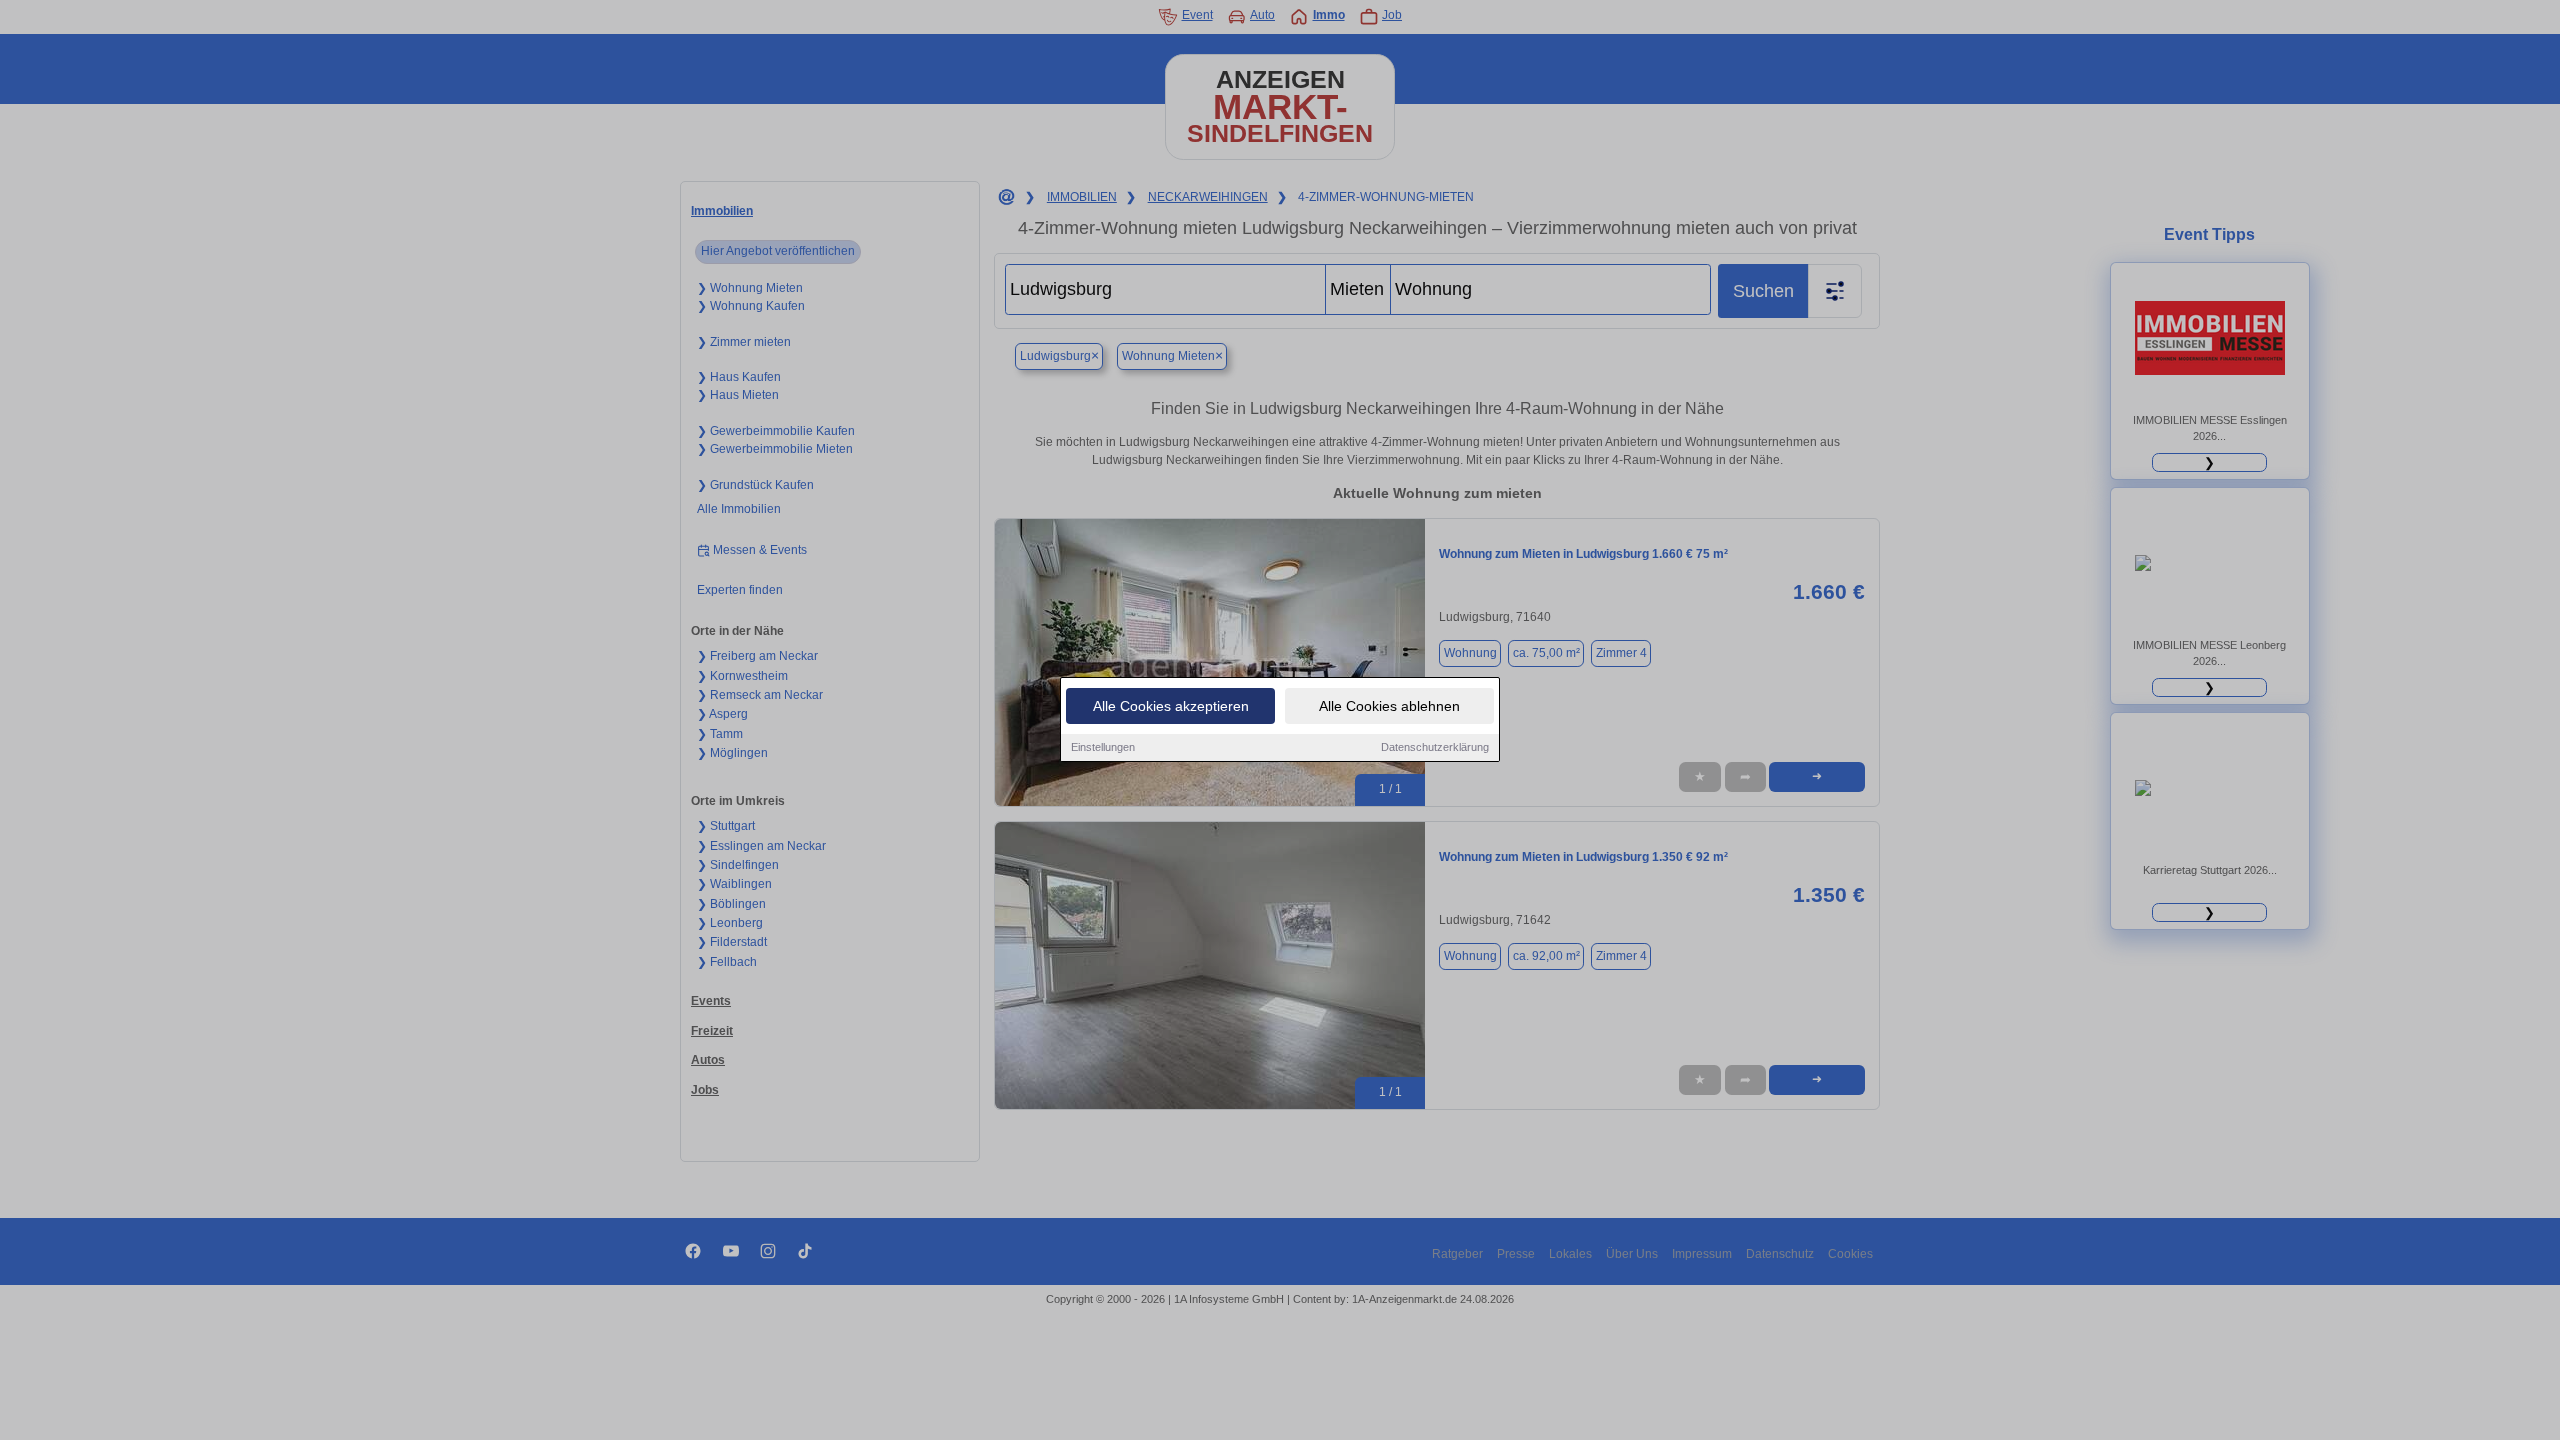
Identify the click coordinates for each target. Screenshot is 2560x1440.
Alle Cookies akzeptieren (1171, 706)
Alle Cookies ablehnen (1389, 706)
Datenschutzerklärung (1435, 747)
